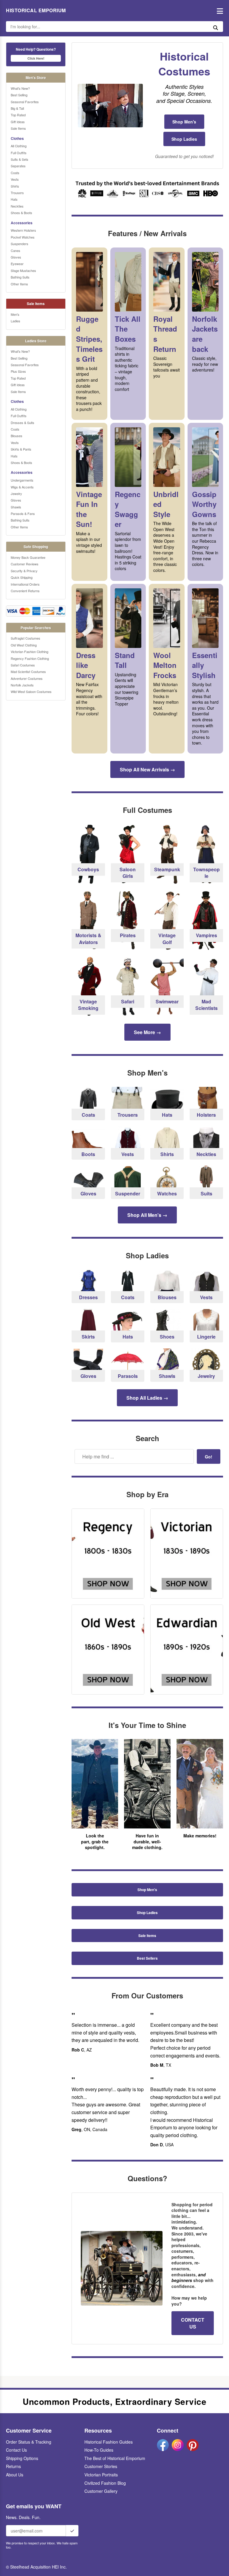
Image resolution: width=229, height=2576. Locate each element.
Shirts (15, 186)
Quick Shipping (22, 577)
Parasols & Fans (23, 513)
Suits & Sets (20, 159)
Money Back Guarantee (28, 557)
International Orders (25, 584)
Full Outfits (19, 153)
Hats (14, 199)
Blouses (17, 436)
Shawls (16, 507)
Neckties (17, 206)
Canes (16, 250)
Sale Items (18, 128)
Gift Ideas (18, 122)
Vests (15, 179)
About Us (15, 2475)
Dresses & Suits (23, 423)
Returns (13, 2466)
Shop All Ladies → (147, 1398)
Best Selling (19, 95)
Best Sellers (147, 1958)
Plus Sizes (18, 371)
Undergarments (22, 480)
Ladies (16, 321)
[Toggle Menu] (218, 11)
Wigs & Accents (22, 487)
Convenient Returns (25, 591)
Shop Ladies (184, 139)
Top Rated (18, 115)
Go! (209, 1457)
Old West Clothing (24, 645)
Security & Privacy (24, 571)
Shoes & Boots (21, 213)
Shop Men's (184, 122)
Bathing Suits (20, 277)
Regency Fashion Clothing (30, 658)
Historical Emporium (36, 10)
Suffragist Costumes (25, 638)
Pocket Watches (23, 237)
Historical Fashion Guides (109, 2442)
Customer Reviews (25, 564)
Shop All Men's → (147, 1215)
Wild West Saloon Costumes (31, 691)
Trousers (17, 193)
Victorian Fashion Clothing (30, 652)
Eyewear (17, 264)
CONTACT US (193, 2323)
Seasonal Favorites (25, 102)
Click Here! (36, 58)
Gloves (16, 257)
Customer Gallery (101, 2491)
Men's (15, 314)
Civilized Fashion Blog (105, 2483)
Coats (15, 173)
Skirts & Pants (21, 449)
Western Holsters (23, 230)
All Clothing (19, 146)
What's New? (20, 88)
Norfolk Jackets (22, 685)
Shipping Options (22, 2458)
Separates (18, 166)
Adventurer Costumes (27, 678)
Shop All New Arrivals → (147, 769)
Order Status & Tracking (29, 2442)
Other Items (19, 284)
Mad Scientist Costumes (28, 672)
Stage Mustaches (23, 270)
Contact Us (16, 2450)
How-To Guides (99, 2450)
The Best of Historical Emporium (115, 2458)
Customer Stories (101, 2466)
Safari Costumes (23, 665)
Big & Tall (17, 108)
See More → (147, 1032)
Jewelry (16, 493)
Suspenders (20, 244)
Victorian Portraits (101, 2475)
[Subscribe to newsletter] (72, 2531)
